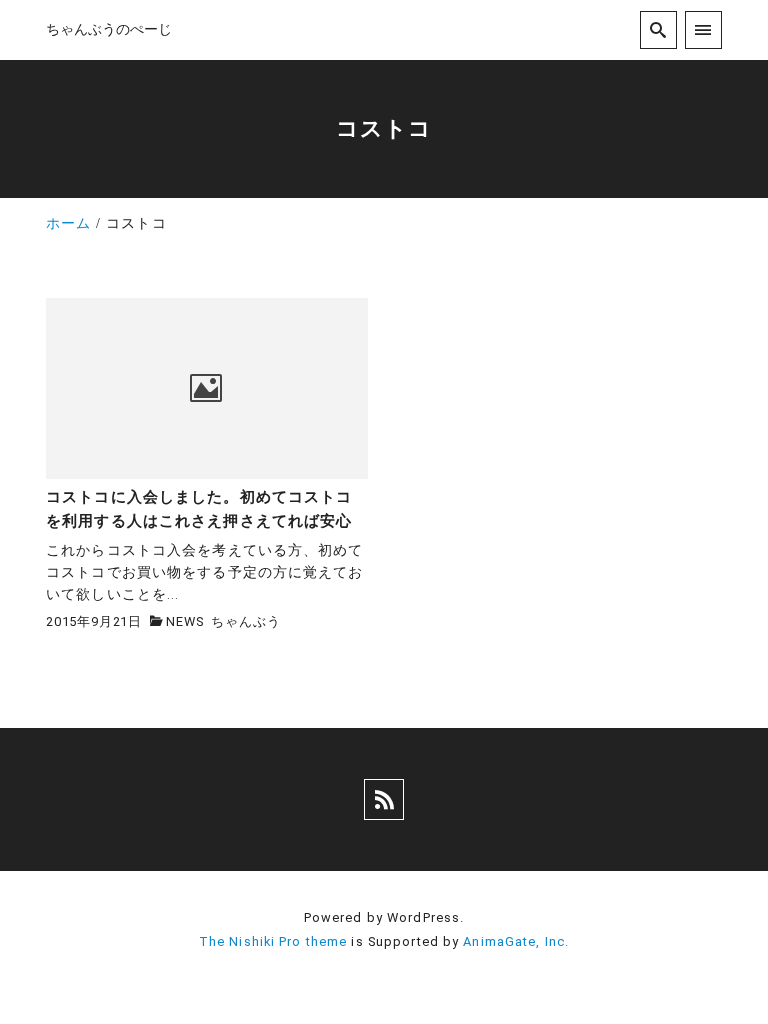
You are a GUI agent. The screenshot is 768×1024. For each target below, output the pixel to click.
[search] (658, 29)
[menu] (703, 29)
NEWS (184, 621)
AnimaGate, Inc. (516, 941)
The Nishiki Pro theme (273, 941)
